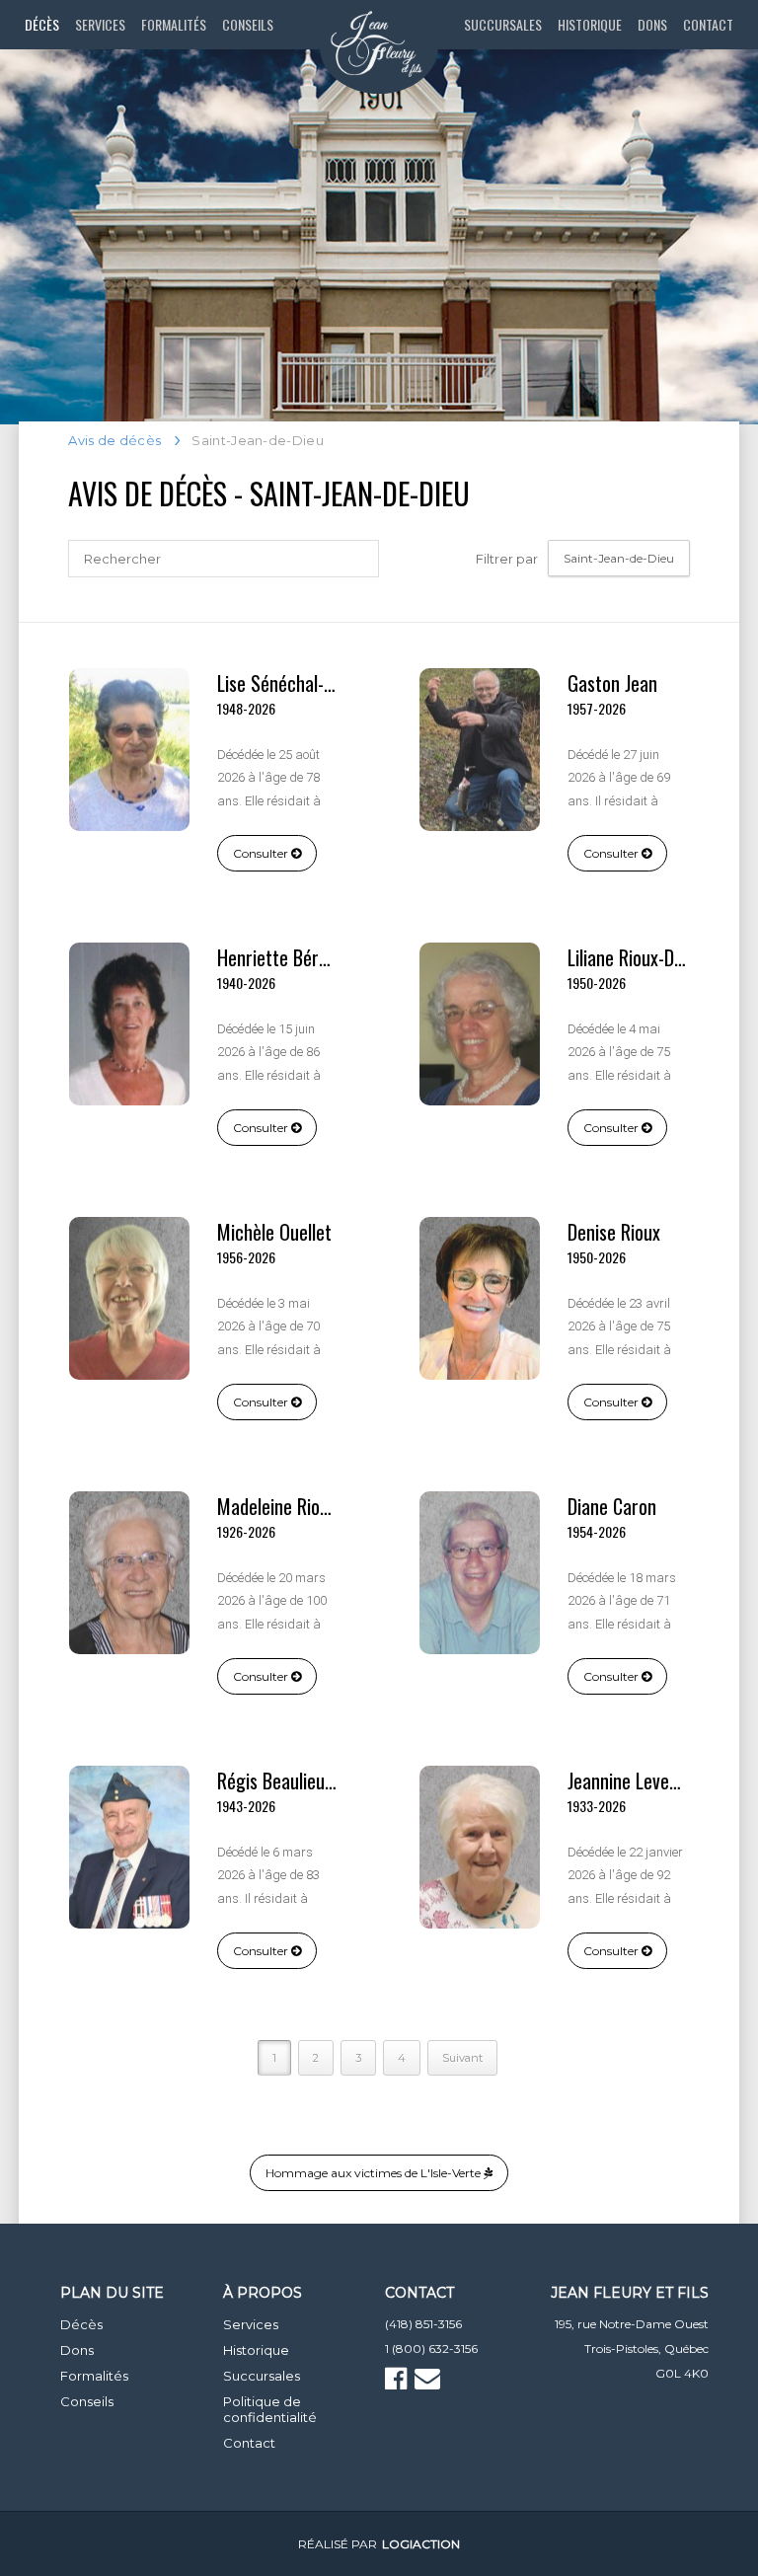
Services (100, 24)
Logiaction (421, 2544)
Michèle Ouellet (274, 1232)
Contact (708, 24)
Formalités (174, 24)
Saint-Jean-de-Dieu (619, 558)
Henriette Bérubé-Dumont (313, 957)
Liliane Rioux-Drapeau (646, 957)
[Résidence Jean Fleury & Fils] (379, 47)
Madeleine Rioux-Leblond (308, 1506)
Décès (42, 24)
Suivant (462, 2058)
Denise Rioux (614, 1232)
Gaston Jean (612, 683)
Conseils (248, 24)
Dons (652, 24)
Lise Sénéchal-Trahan (296, 683)
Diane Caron (612, 1506)
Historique (590, 24)
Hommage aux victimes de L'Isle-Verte (375, 2173)
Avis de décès (114, 440)
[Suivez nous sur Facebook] (398, 2383)
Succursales (503, 24)
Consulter (262, 853)
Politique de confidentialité (270, 2409)
